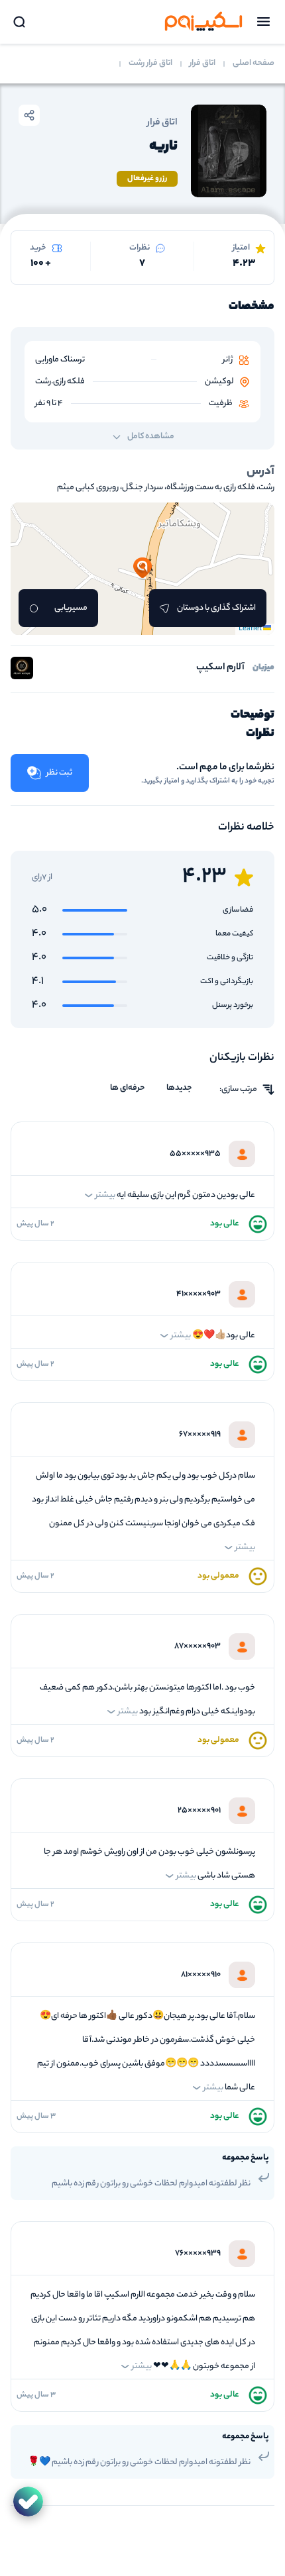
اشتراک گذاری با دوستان (216, 608)
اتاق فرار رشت (150, 64)
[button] (142, 569)
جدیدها (179, 1088)
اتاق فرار (202, 64)
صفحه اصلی (254, 64)
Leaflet (251, 629)
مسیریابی (71, 608)
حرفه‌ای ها (128, 1088)
